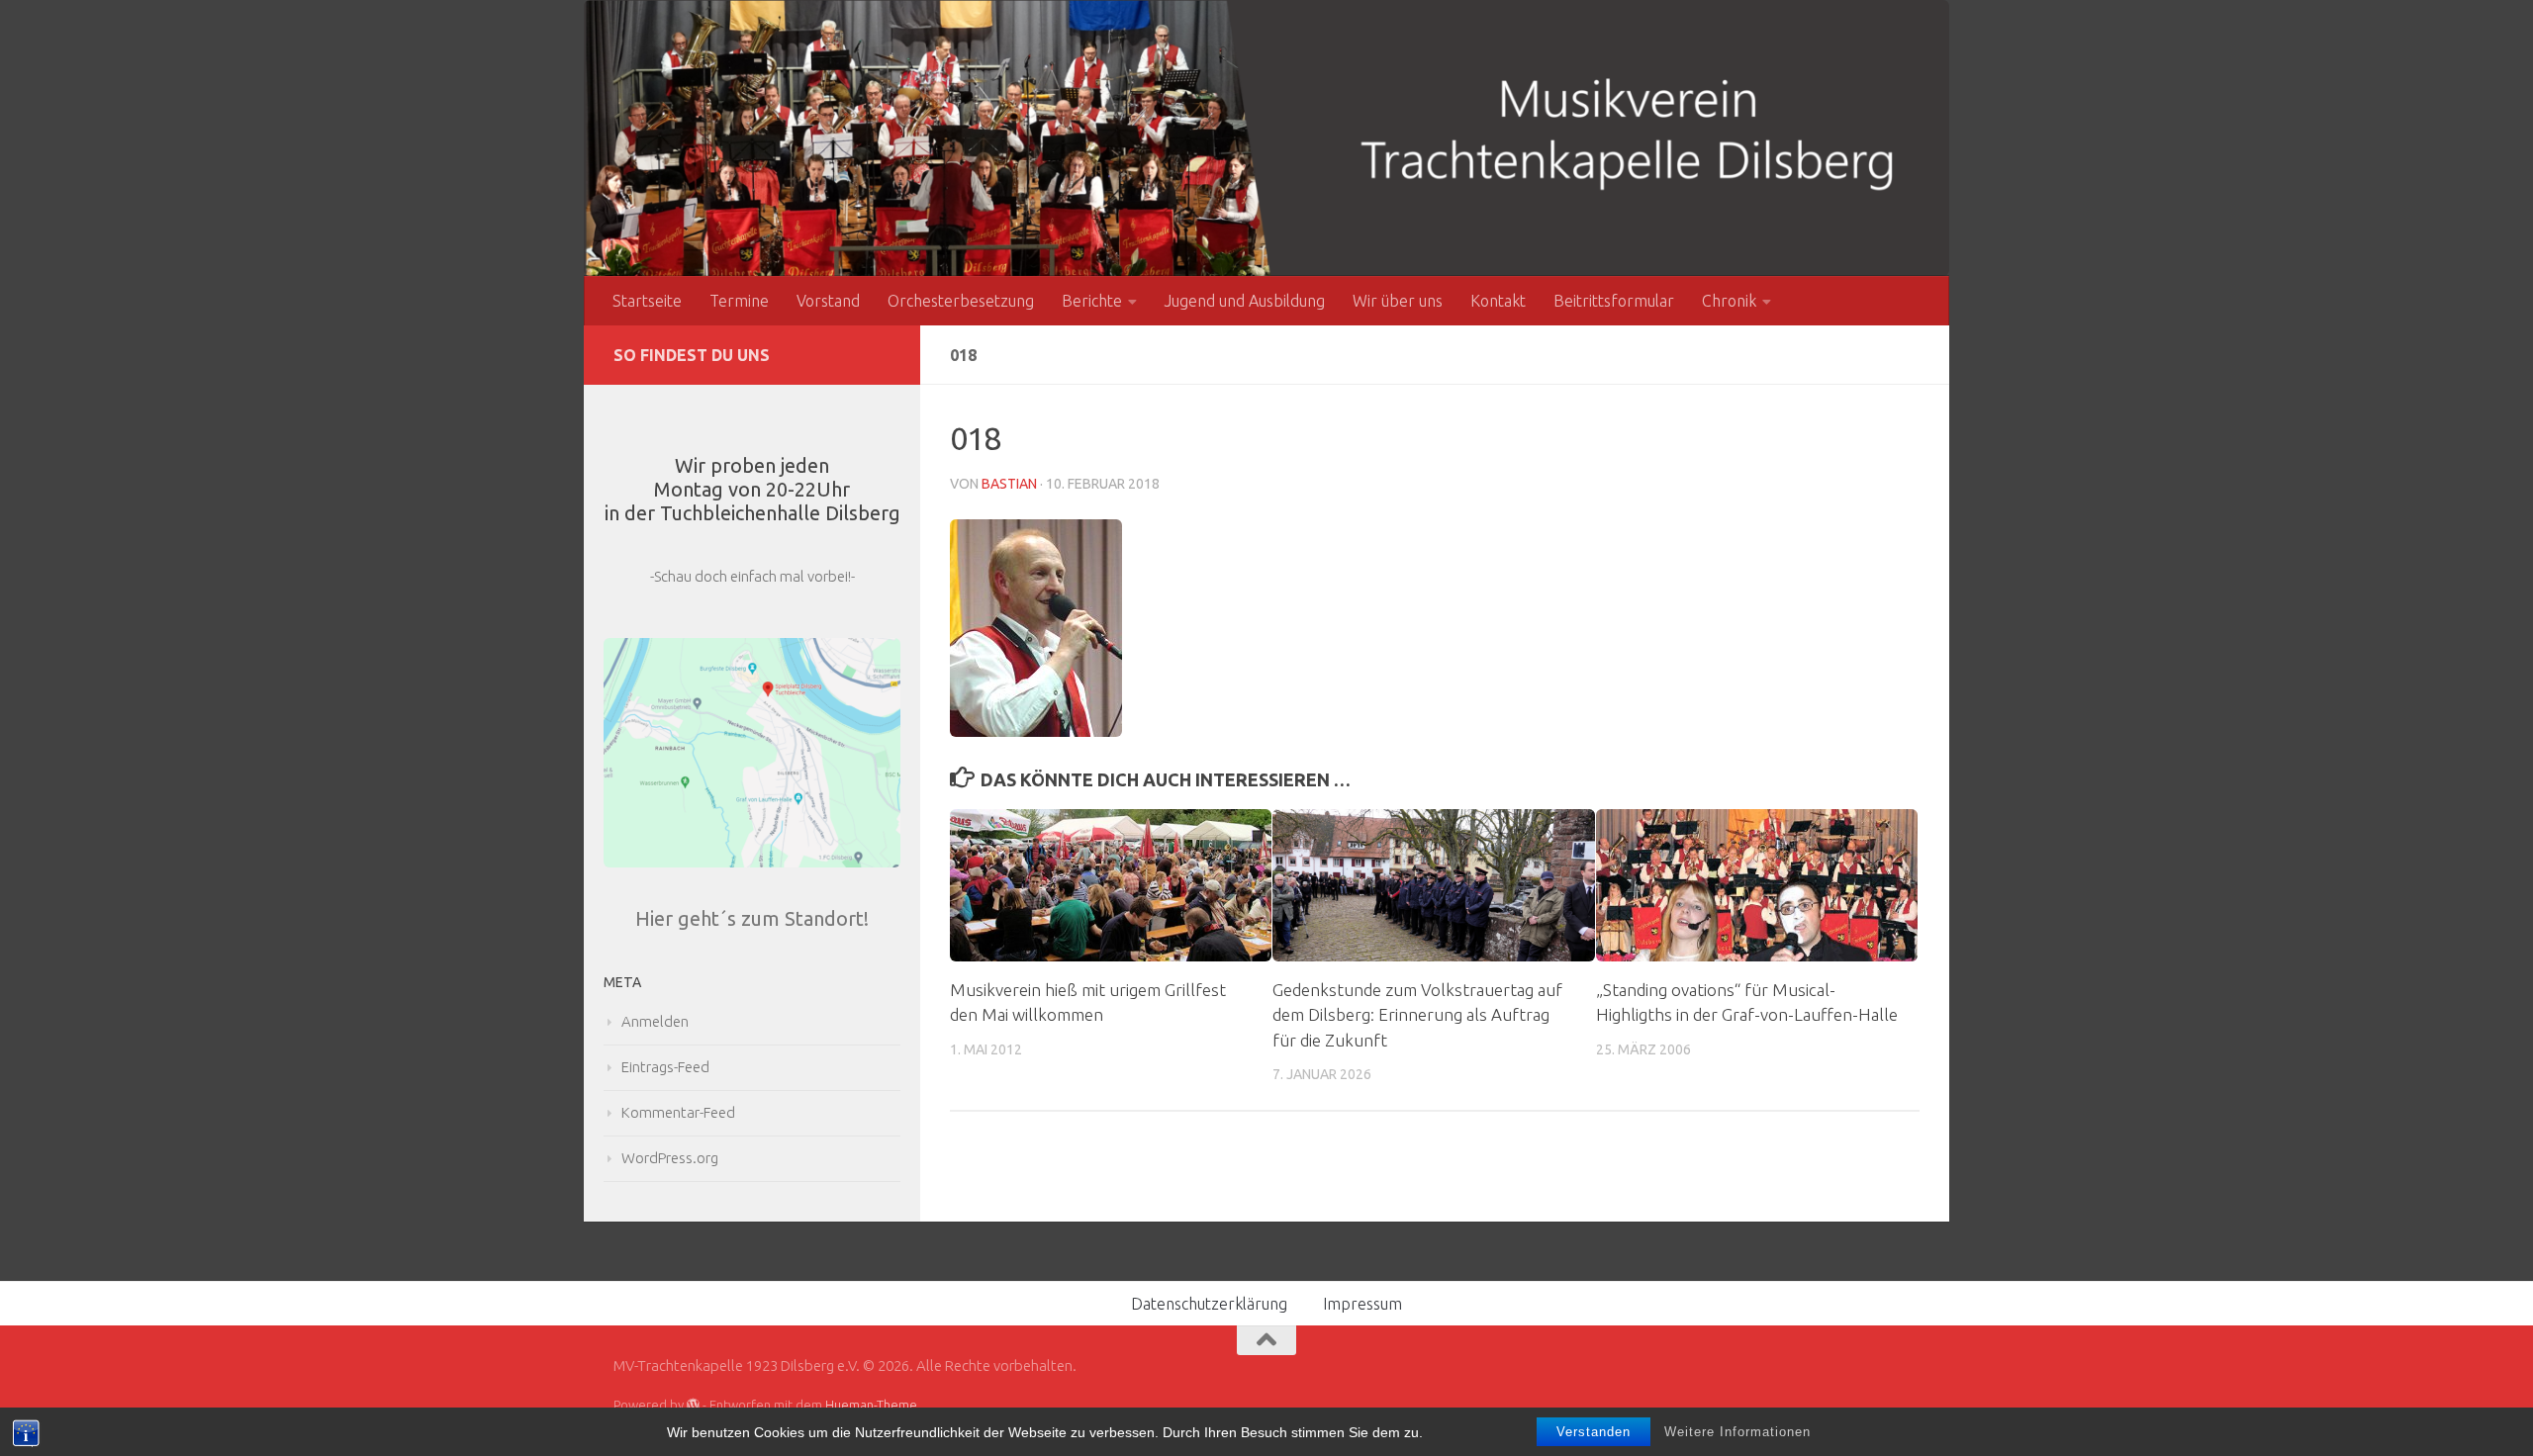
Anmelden (655, 1021)
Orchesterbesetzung (961, 301)
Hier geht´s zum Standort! (752, 918)
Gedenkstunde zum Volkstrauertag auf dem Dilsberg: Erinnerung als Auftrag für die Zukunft (1417, 1015)
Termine (739, 301)
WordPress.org (670, 1158)
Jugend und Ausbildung (1245, 301)
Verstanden (1594, 1432)
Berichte (1092, 301)
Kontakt (1498, 301)
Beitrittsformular (1614, 301)
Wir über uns (1398, 301)
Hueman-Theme (871, 1405)
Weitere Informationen (1737, 1432)
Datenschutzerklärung (1209, 1304)
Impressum (1362, 1304)
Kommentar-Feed (678, 1112)
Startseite (647, 301)
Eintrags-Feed (665, 1067)
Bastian (1009, 484)
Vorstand (828, 301)
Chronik (1729, 301)
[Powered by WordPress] (693, 1405)
